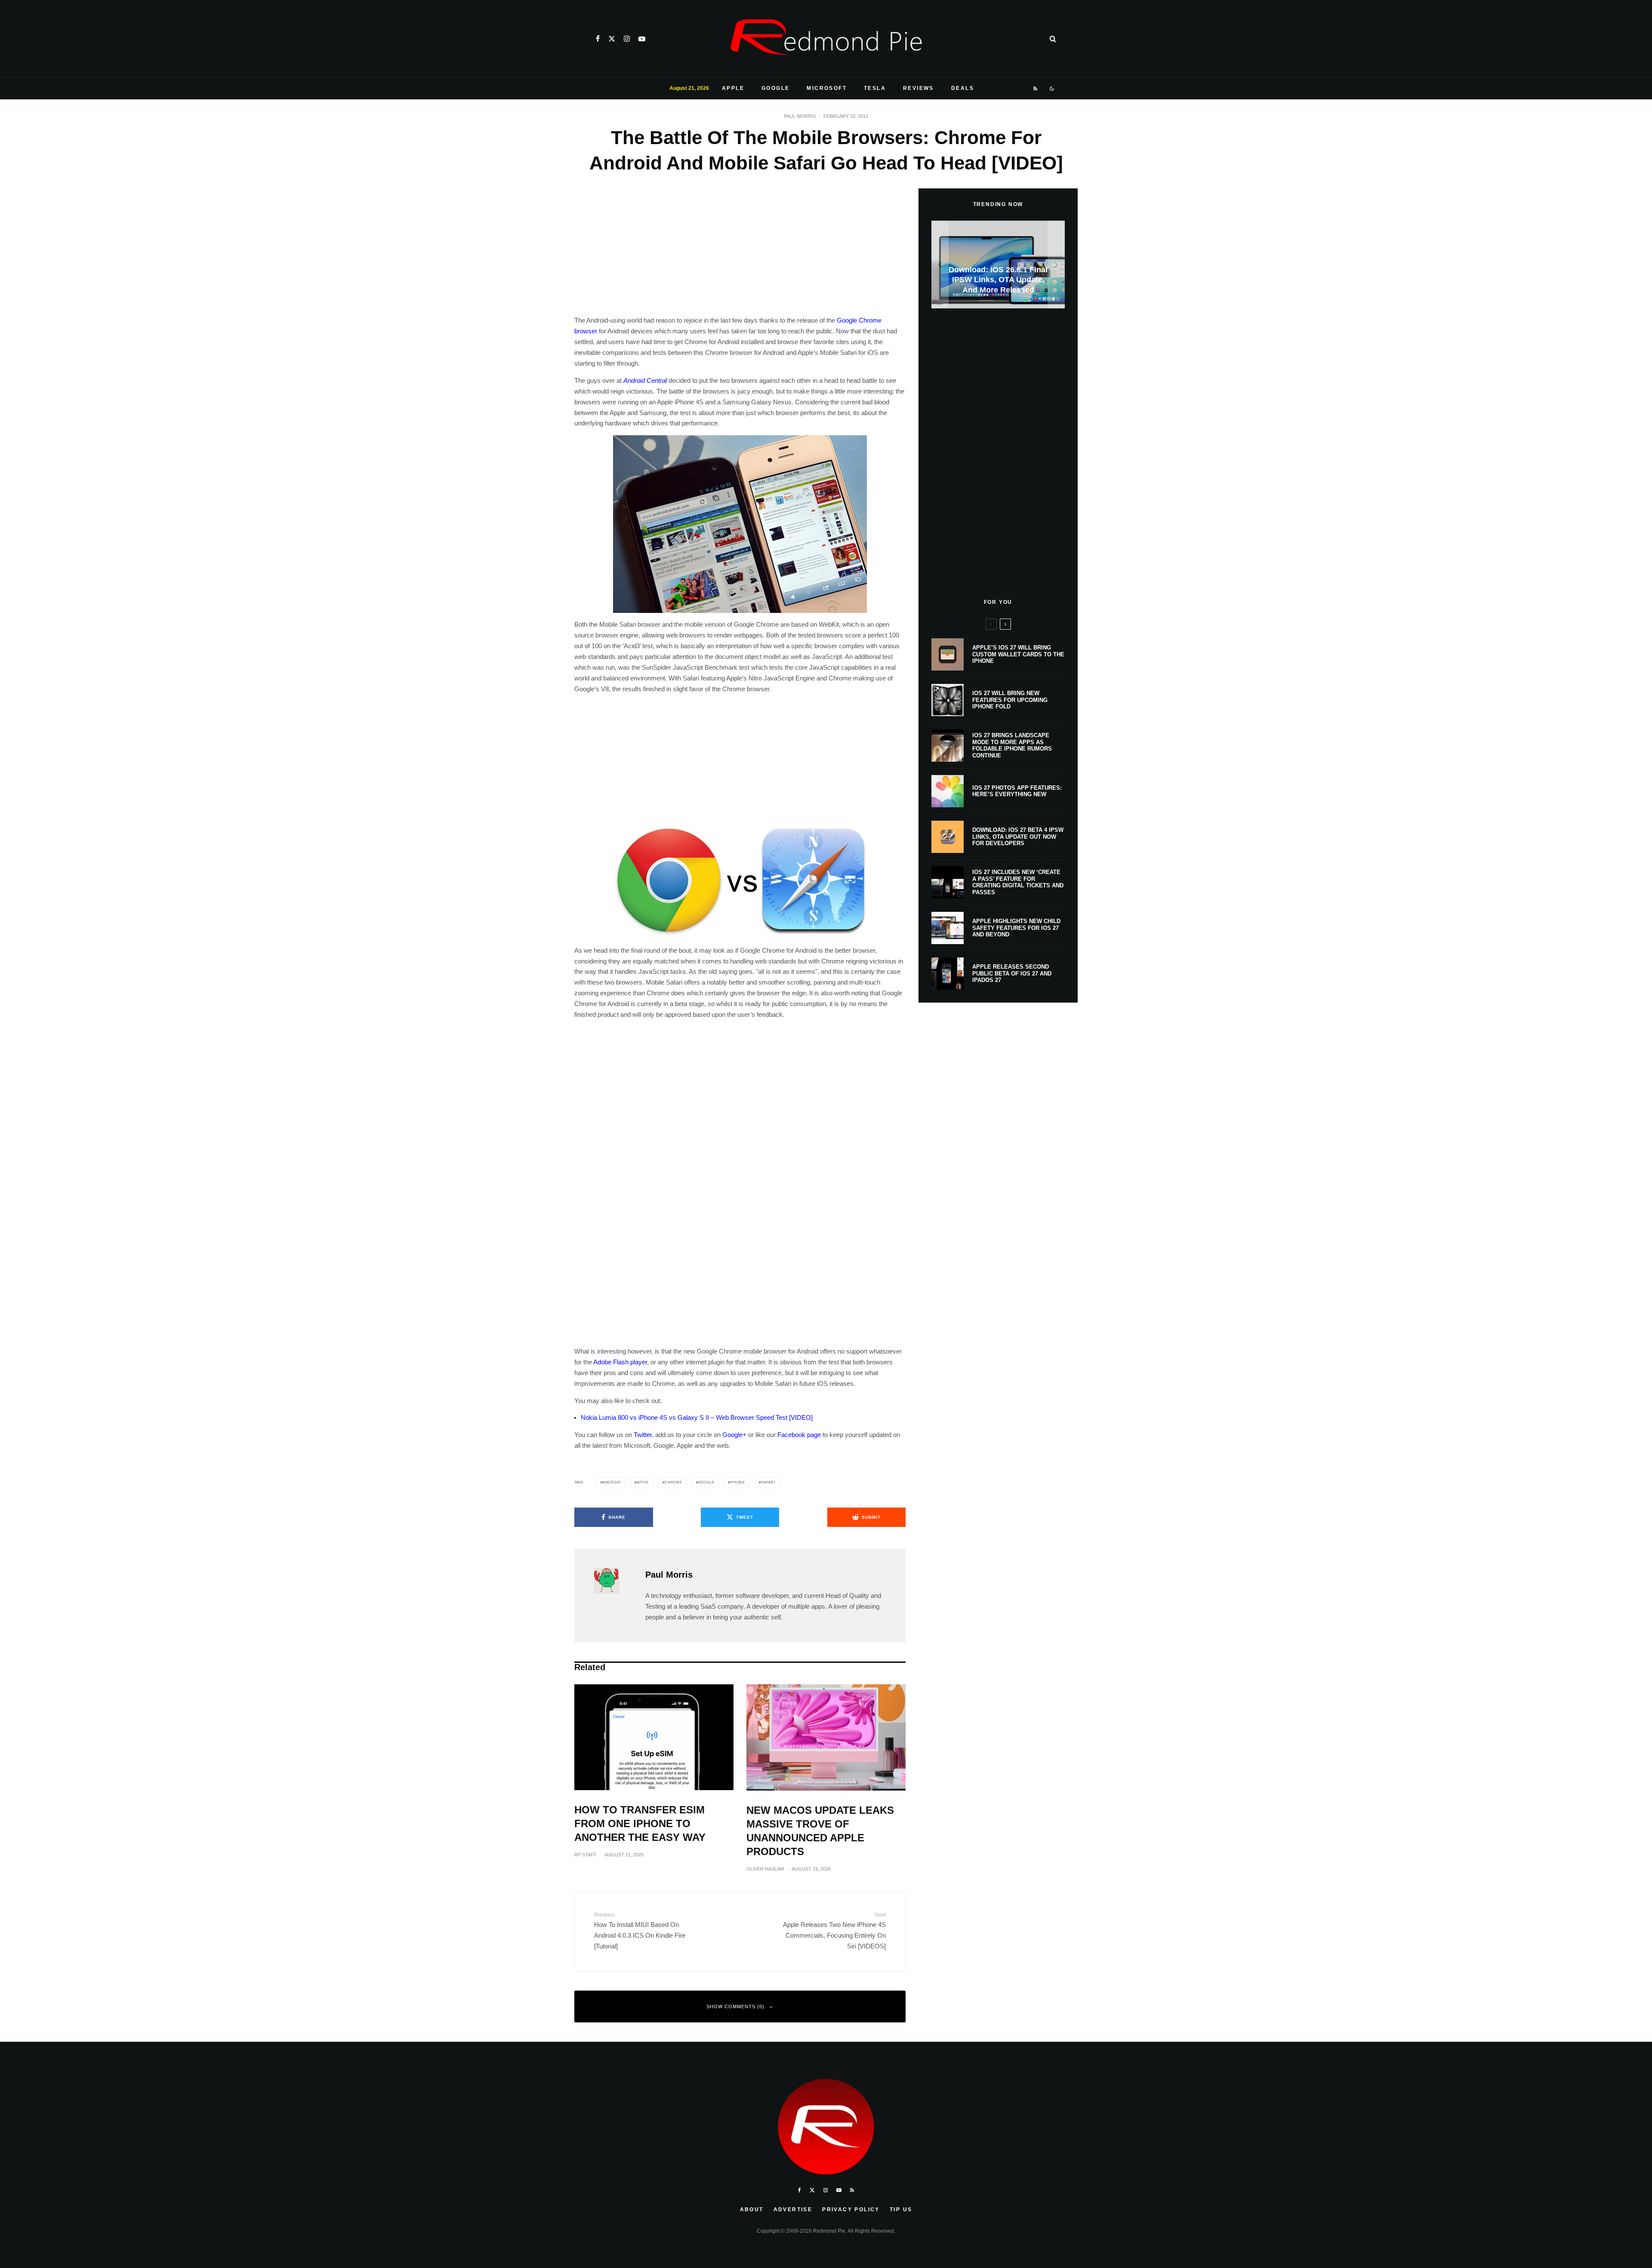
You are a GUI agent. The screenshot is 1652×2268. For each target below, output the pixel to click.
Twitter (643, 1435)
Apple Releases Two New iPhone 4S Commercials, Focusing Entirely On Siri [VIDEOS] (834, 1931)
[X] (612, 39)
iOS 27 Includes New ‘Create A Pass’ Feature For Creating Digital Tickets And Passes (1018, 882)
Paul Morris (800, 116)
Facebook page (799, 1435)
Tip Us (901, 2210)
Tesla (875, 88)
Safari (768, 1482)
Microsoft (827, 88)
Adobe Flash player (620, 1362)
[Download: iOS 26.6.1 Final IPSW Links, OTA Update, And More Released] (998, 265)
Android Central (645, 380)
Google (775, 88)
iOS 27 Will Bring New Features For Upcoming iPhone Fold (1010, 700)
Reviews (918, 88)
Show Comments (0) (735, 2006)
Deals (963, 88)
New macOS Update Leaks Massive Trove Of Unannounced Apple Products (820, 1831)
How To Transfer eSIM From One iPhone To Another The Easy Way (640, 1823)
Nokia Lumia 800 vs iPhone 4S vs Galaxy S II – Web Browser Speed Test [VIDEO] (697, 1417)
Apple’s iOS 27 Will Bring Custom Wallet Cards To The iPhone (1018, 654)
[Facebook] (598, 39)
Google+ (734, 1435)
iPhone (738, 1482)
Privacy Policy (851, 2210)
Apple (733, 88)
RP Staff (586, 1855)
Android (612, 1482)
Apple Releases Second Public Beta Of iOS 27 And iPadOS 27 (1012, 973)
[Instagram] (627, 39)
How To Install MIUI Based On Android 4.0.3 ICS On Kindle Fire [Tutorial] (640, 1931)
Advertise (793, 2210)
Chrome (673, 1482)
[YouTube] (642, 39)
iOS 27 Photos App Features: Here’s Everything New (1017, 791)
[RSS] (1036, 89)
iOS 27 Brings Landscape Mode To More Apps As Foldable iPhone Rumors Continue (1012, 745)
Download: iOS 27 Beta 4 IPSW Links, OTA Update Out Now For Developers (1018, 837)
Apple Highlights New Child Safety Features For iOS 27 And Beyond (1016, 928)
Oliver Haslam (765, 1869)
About (752, 2210)
